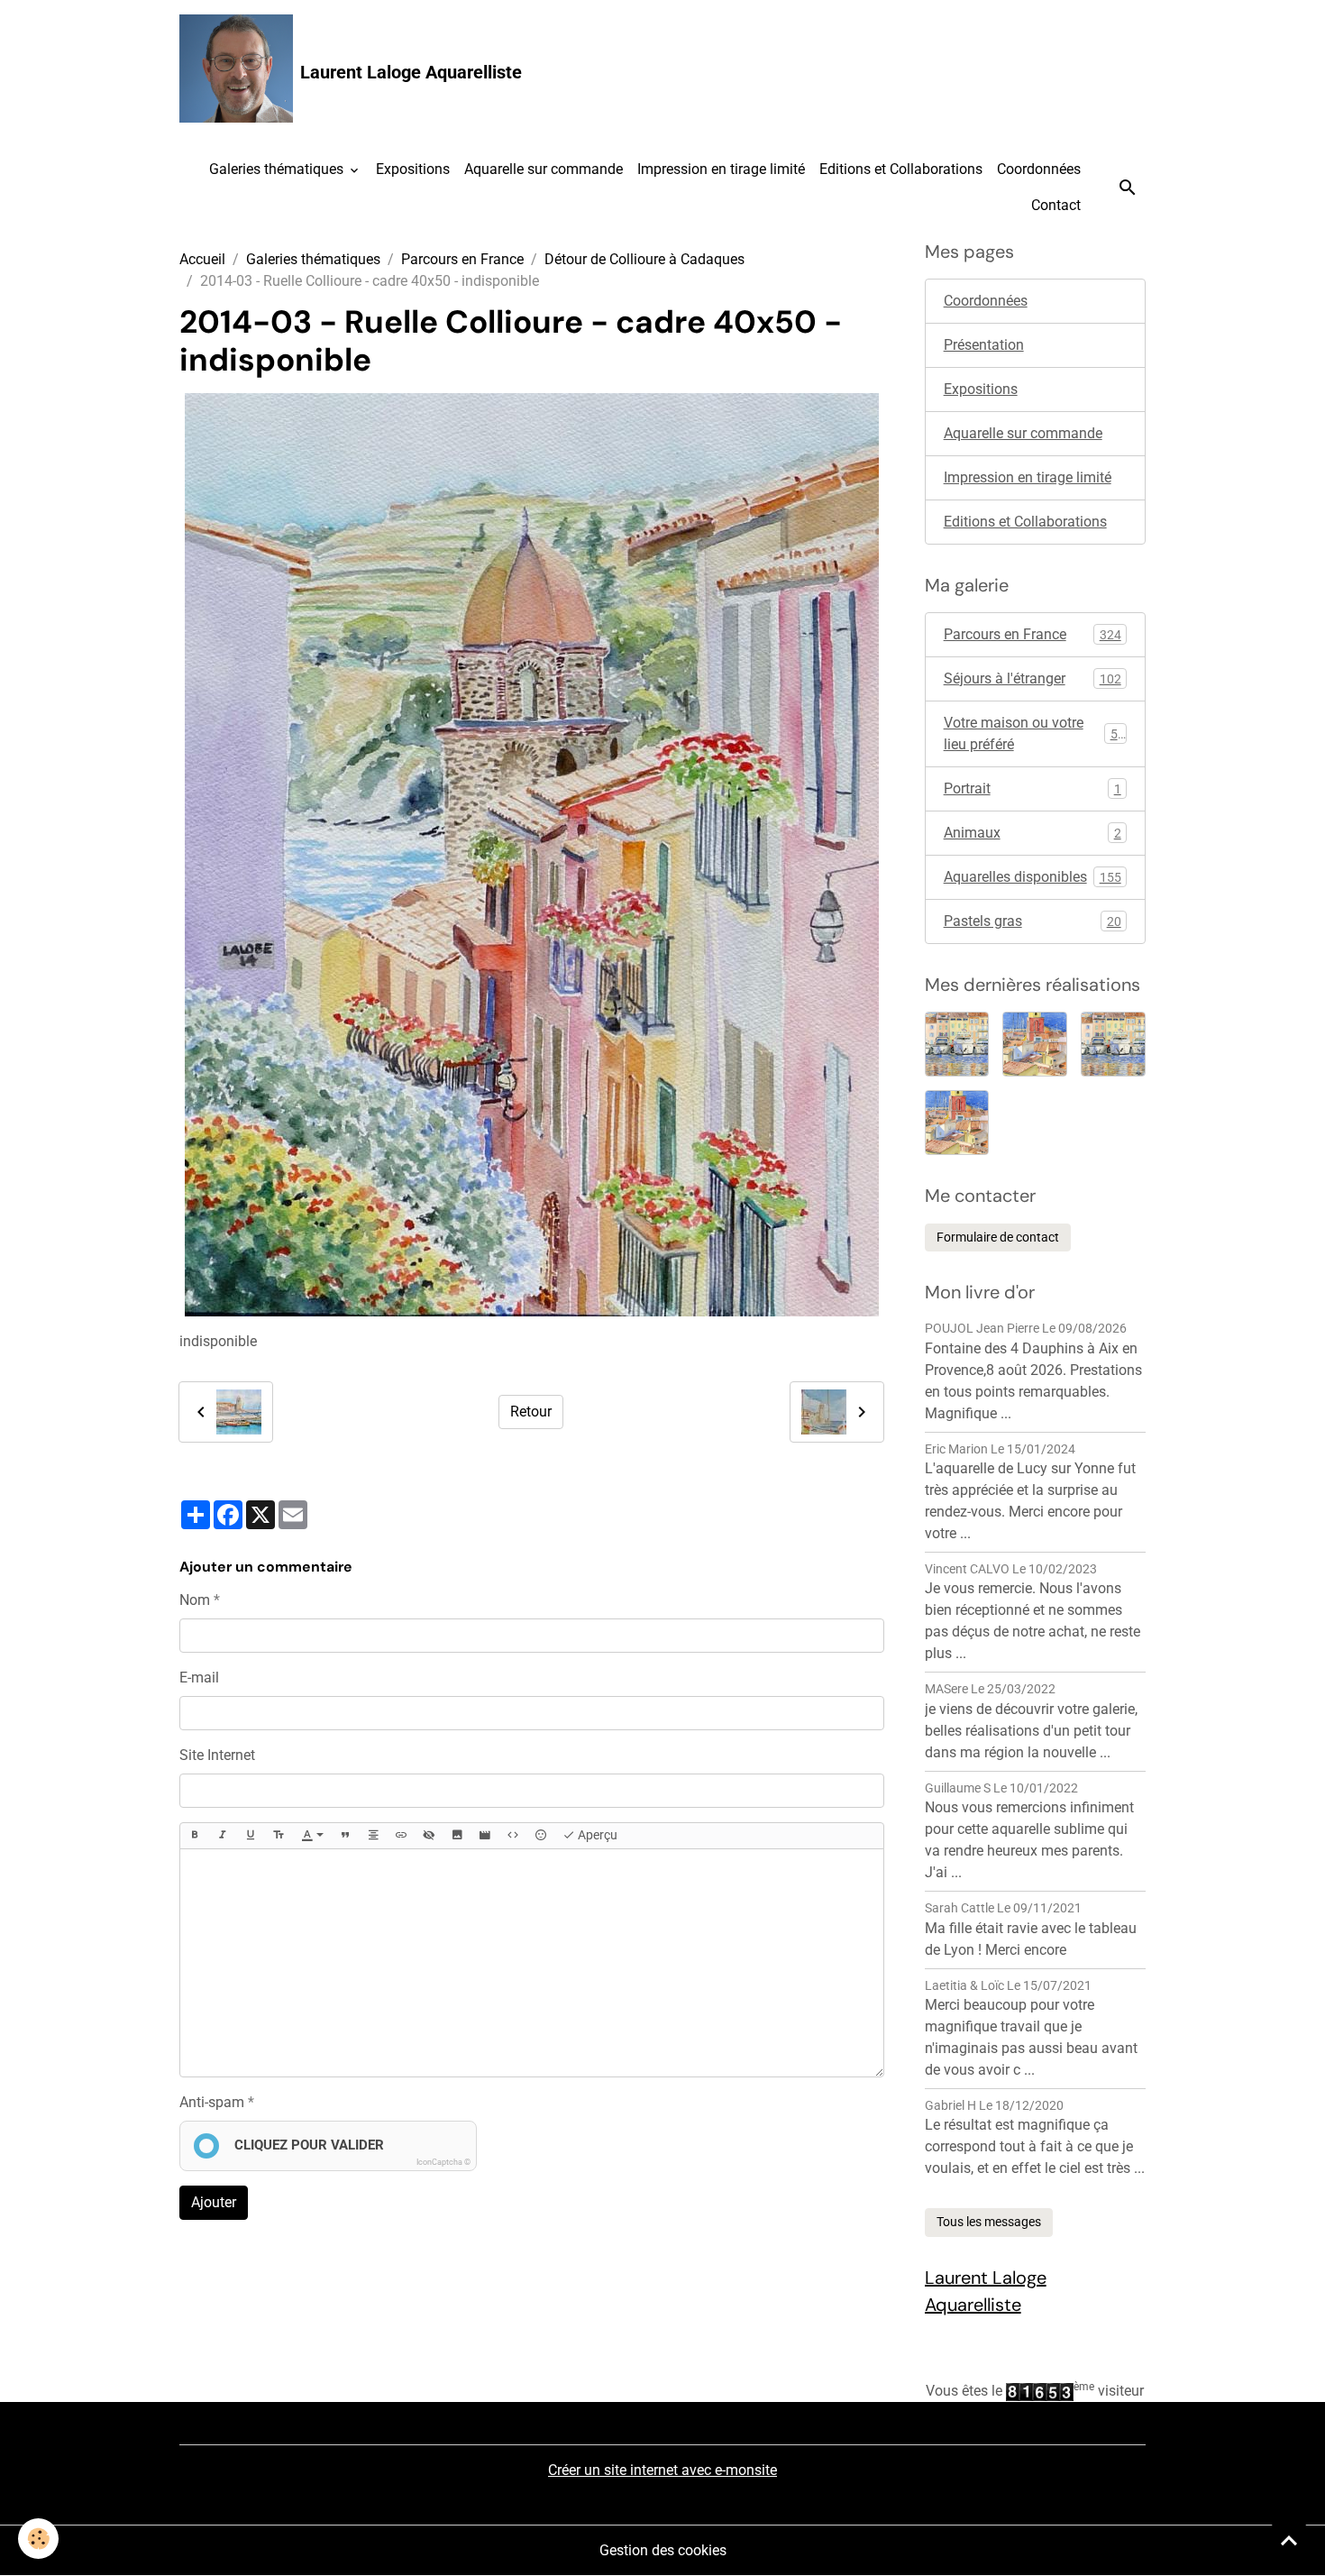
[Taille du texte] (279, 1836)
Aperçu (596, 1835)
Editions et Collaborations (901, 169)
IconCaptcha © (443, 2162)
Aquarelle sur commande (544, 169)
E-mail (199, 1678)
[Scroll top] (1289, 2540)
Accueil (202, 259)
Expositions (413, 169)
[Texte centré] (373, 1836)
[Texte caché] (429, 1836)
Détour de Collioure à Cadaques (644, 259)
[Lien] (401, 1836)
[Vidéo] (485, 1836)
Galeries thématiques (278, 169)
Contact (1056, 205)
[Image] (457, 1836)
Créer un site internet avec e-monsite (662, 2470)
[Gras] (195, 1836)
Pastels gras (1033, 921)
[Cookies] (38, 2539)
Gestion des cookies (663, 2550)
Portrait (1033, 788)
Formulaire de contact (998, 1237)
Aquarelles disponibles (1033, 877)
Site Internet (217, 1755)
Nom (195, 1600)
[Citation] (345, 1836)
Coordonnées (1039, 169)
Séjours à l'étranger (1033, 678)
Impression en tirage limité (721, 169)
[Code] (513, 1836)
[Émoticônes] (541, 1836)
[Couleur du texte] (313, 1836)
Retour (531, 1412)
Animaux (1033, 833)
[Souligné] (251, 1836)
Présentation (984, 345)
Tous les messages (989, 2222)
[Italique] (223, 1836)
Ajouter (214, 2202)
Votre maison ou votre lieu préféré (1034, 733)
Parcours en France (462, 259)
